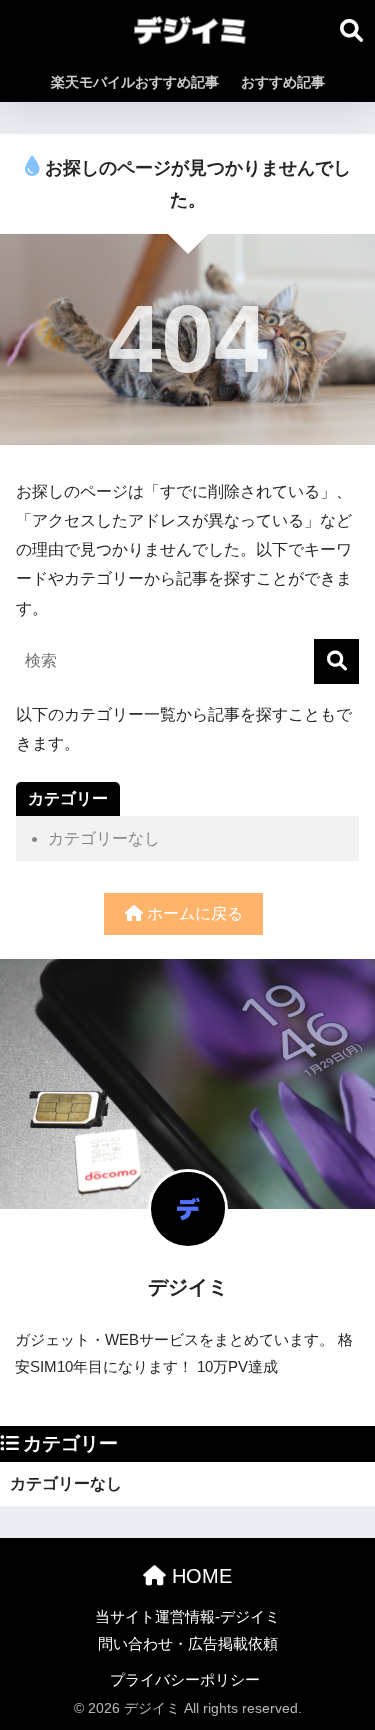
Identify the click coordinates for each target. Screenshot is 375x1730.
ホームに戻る (193, 913)
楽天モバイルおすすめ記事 (135, 82)
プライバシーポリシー (185, 1680)
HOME (199, 1576)
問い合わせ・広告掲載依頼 (188, 1644)
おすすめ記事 (283, 82)
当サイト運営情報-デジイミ (187, 1617)
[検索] (336, 661)
